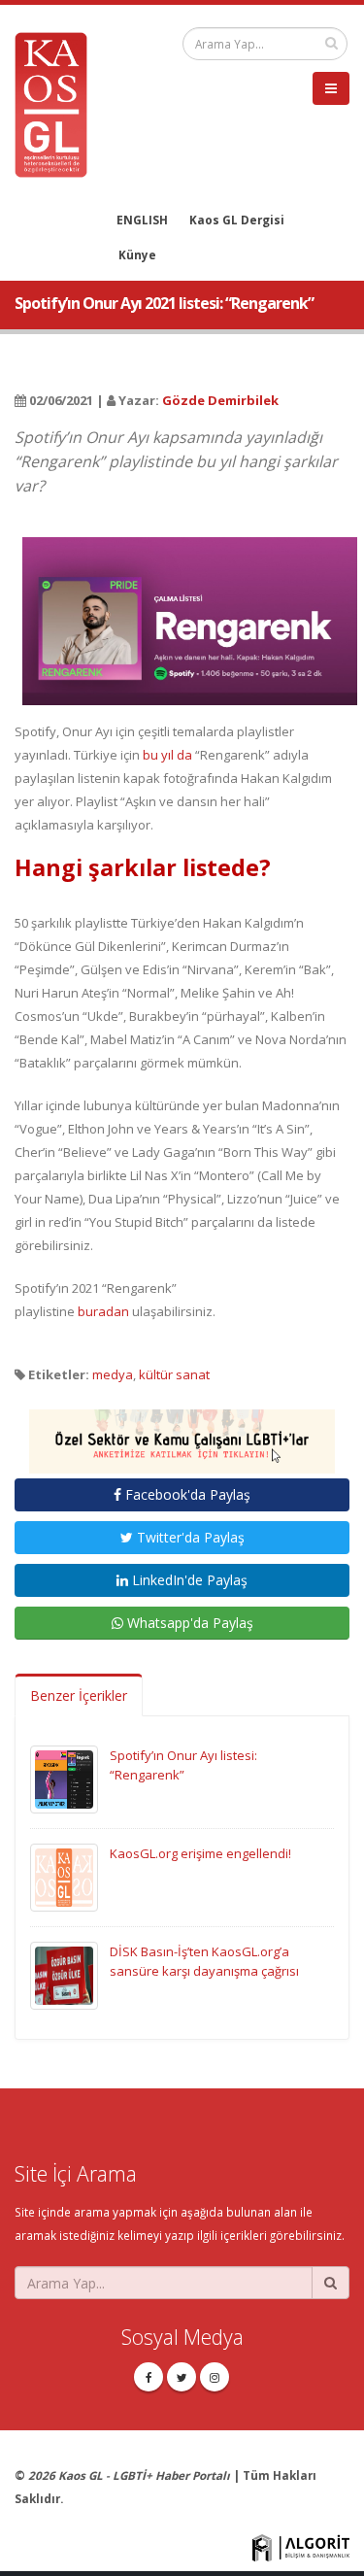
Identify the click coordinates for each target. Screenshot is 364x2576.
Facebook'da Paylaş (186, 1494)
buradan (103, 1311)
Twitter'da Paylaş (189, 1537)
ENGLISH (142, 220)
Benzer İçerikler (79, 1695)
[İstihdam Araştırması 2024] (182, 1433)
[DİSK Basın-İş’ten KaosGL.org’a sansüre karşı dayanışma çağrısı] (64, 1975)
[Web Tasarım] (301, 2546)
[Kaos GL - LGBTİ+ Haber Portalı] (58, 103)
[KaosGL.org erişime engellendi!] (64, 1877)
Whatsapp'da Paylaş (188, 1623)
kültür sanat (174, 1374)
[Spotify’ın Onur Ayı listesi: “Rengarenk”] (64, 1779)
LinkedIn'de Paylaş (188, 1580)
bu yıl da (167, 755)
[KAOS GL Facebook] (149, 2377)
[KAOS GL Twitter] (182, 2377)
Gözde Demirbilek (220, 400)
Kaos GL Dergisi (237, 220)
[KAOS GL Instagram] (215, 2377)
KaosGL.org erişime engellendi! (200, 1853)
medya (113, 1374)
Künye (137, 254)
